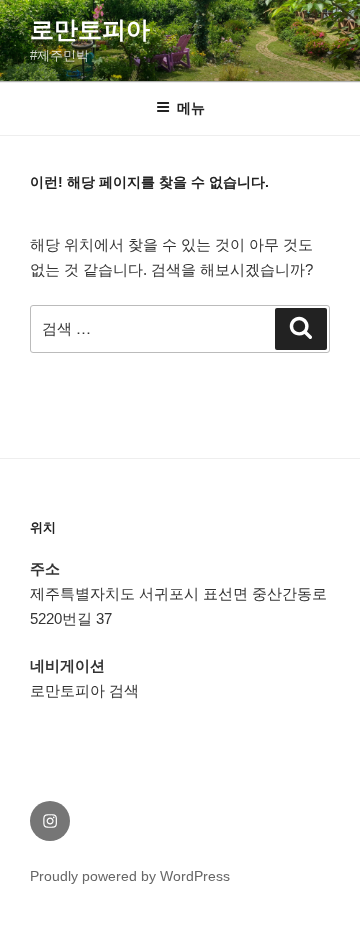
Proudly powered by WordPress (130, 876)
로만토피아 (90, 29)
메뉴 (191, 108)
